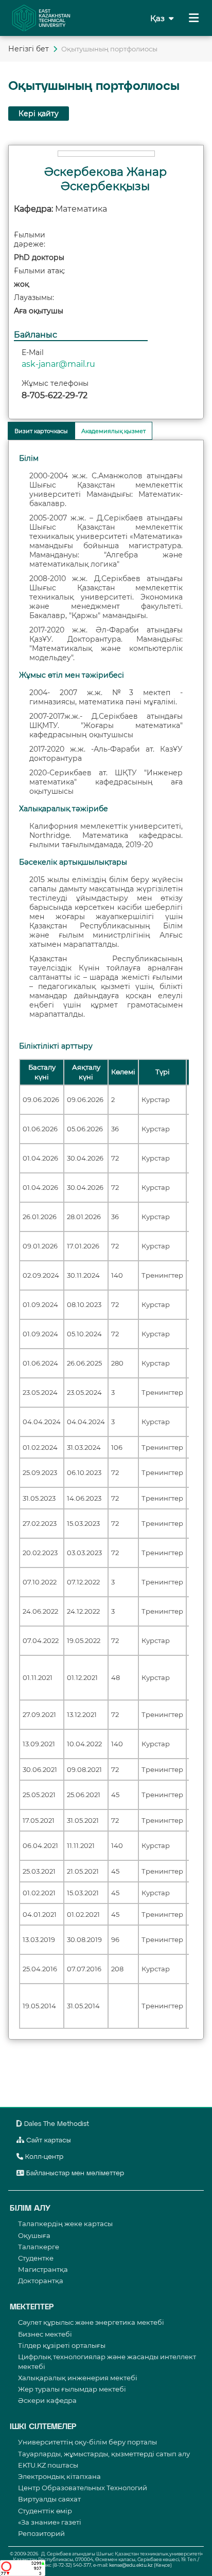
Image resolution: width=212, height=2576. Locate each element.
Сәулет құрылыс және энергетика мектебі (91, 2322)
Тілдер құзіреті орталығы (62, 2345)
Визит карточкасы (41, 431)
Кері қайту (39, 114)
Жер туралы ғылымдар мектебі (72, 2389)
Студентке (36, 2258)
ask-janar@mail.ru (58, 364)
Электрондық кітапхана (59, 2476)
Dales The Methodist (56, 2124)
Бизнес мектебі (45, 2334)
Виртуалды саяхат (49, 2499)
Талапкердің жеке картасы (65, 2224)
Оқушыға (34, 2235)
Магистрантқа (43, 2269)
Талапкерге (39, 2247)
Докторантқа (41, 2281)
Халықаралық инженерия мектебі (78, 2378)
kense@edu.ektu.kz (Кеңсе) (140, 2565)
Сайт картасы (48, 2141)
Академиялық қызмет (113, 431)
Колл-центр (43, 2157)
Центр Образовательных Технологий (83, 2488)
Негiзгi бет (29, 49)
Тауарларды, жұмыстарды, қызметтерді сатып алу (104, 2454)
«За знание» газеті (50, 2522)
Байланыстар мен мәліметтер (74, 2173)
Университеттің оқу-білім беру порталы (87, 2442)
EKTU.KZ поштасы (48, 2465)
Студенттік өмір (45, 2511)
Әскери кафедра (47, 2400)
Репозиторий (41, 2533)
